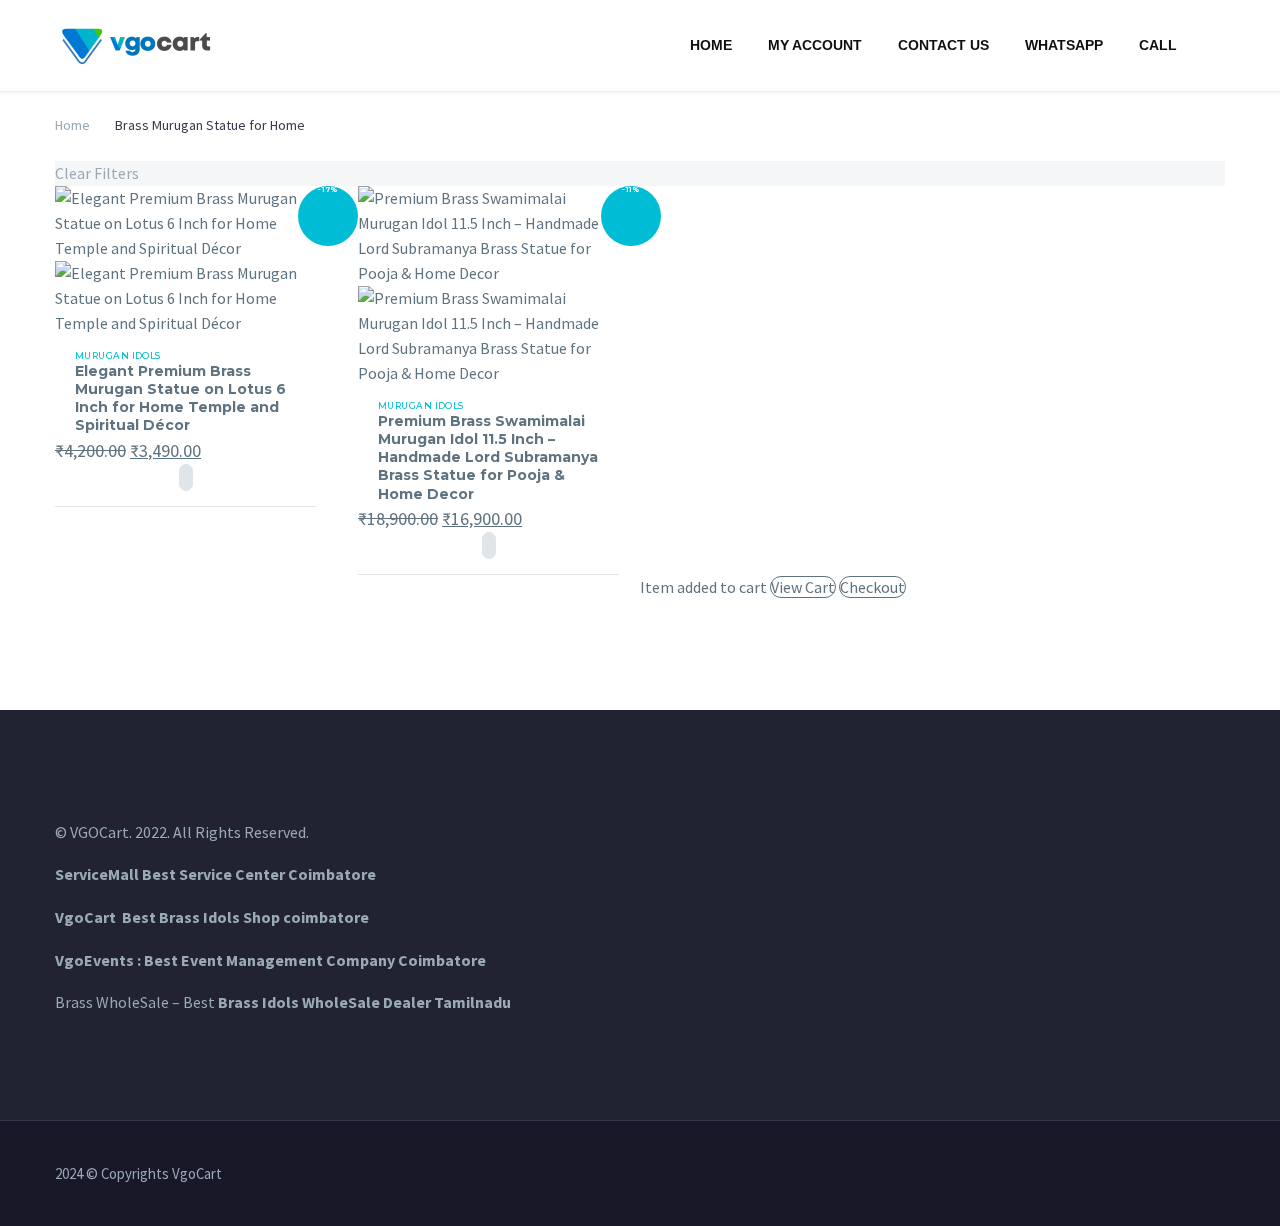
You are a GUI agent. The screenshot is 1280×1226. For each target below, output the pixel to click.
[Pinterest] (1193, 1175)
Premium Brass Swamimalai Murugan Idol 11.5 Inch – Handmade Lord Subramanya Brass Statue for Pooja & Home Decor (488, 457)
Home (711, 45)
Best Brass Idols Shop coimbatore (245, 917)
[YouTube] (1219, 1175)
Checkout (872, 587)
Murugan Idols (118, 355)
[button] (186, 477)
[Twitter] (1141, 1175)
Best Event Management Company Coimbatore (315, 960)
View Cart (803, 587)
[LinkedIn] (1115, 1175)
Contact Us (943, 45)
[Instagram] (1167, 1175)
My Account (815, 45)
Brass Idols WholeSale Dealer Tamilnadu (364, 1002)
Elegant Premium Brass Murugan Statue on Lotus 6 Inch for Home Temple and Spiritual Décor (180, 398)
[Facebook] (1089, 1175)
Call (1158, 45)
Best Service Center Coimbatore (259, 874)
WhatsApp (1064, 45)
